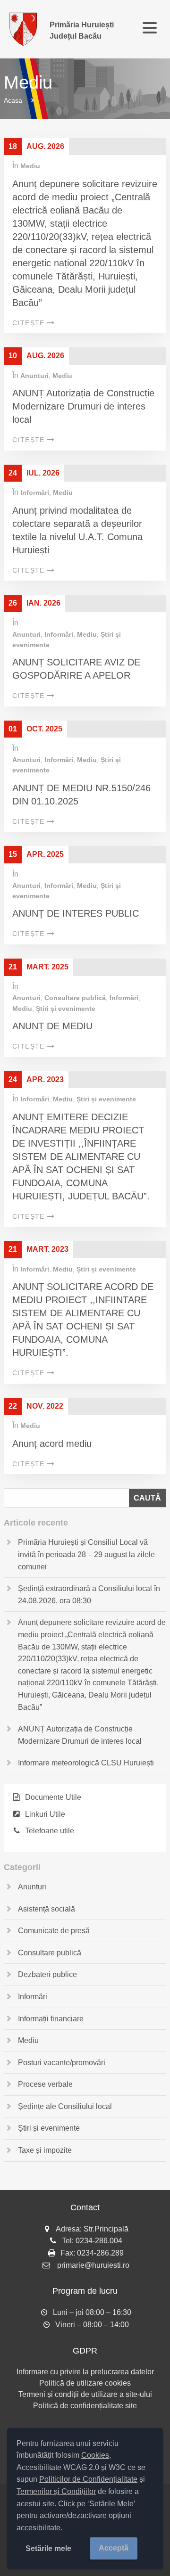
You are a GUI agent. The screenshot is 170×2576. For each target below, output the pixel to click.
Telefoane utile (50, 1831)
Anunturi (34, 376)
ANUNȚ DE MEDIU (52, 1026)
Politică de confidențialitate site (85, 2406)
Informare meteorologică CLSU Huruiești (86, 1763)
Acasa (13, 100)
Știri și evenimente (66, 1009)
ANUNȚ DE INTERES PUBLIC (76, 913)
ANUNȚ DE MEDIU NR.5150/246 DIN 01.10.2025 (81, 795)
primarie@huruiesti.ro (93, 2265)
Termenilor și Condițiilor (56, 2491)
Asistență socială (47, 1909)
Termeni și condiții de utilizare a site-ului (85, 2394)
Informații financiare (51, 2019)
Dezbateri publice (47, 1974)
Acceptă (114, 2548)
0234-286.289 (100, 2253)
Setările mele (48, 2548)
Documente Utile (53, 1797)
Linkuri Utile (45, 1814)
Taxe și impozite (45, 2150)
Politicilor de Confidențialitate (88, 2479)
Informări (35, 492)
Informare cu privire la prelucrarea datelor (85, 2372)
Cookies (95, 2455)
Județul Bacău (82, 30)
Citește (29, 323)
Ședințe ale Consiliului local (65, 2106)
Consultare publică (75, 998)
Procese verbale (45, 2084)
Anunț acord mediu (52, 1444)
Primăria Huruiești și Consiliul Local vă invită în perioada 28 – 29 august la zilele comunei (86, 1554)
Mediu (30, 166)
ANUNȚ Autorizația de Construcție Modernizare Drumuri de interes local (83, 406)
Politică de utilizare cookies (85, 2383)
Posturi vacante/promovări (62, 2063)
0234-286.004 (99, 2241)
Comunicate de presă (54, 1931)
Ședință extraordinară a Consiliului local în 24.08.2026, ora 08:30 (89, 1595)
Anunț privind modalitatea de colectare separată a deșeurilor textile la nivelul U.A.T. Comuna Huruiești (77, 530)
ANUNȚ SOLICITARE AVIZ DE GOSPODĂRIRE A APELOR (76, 669)
